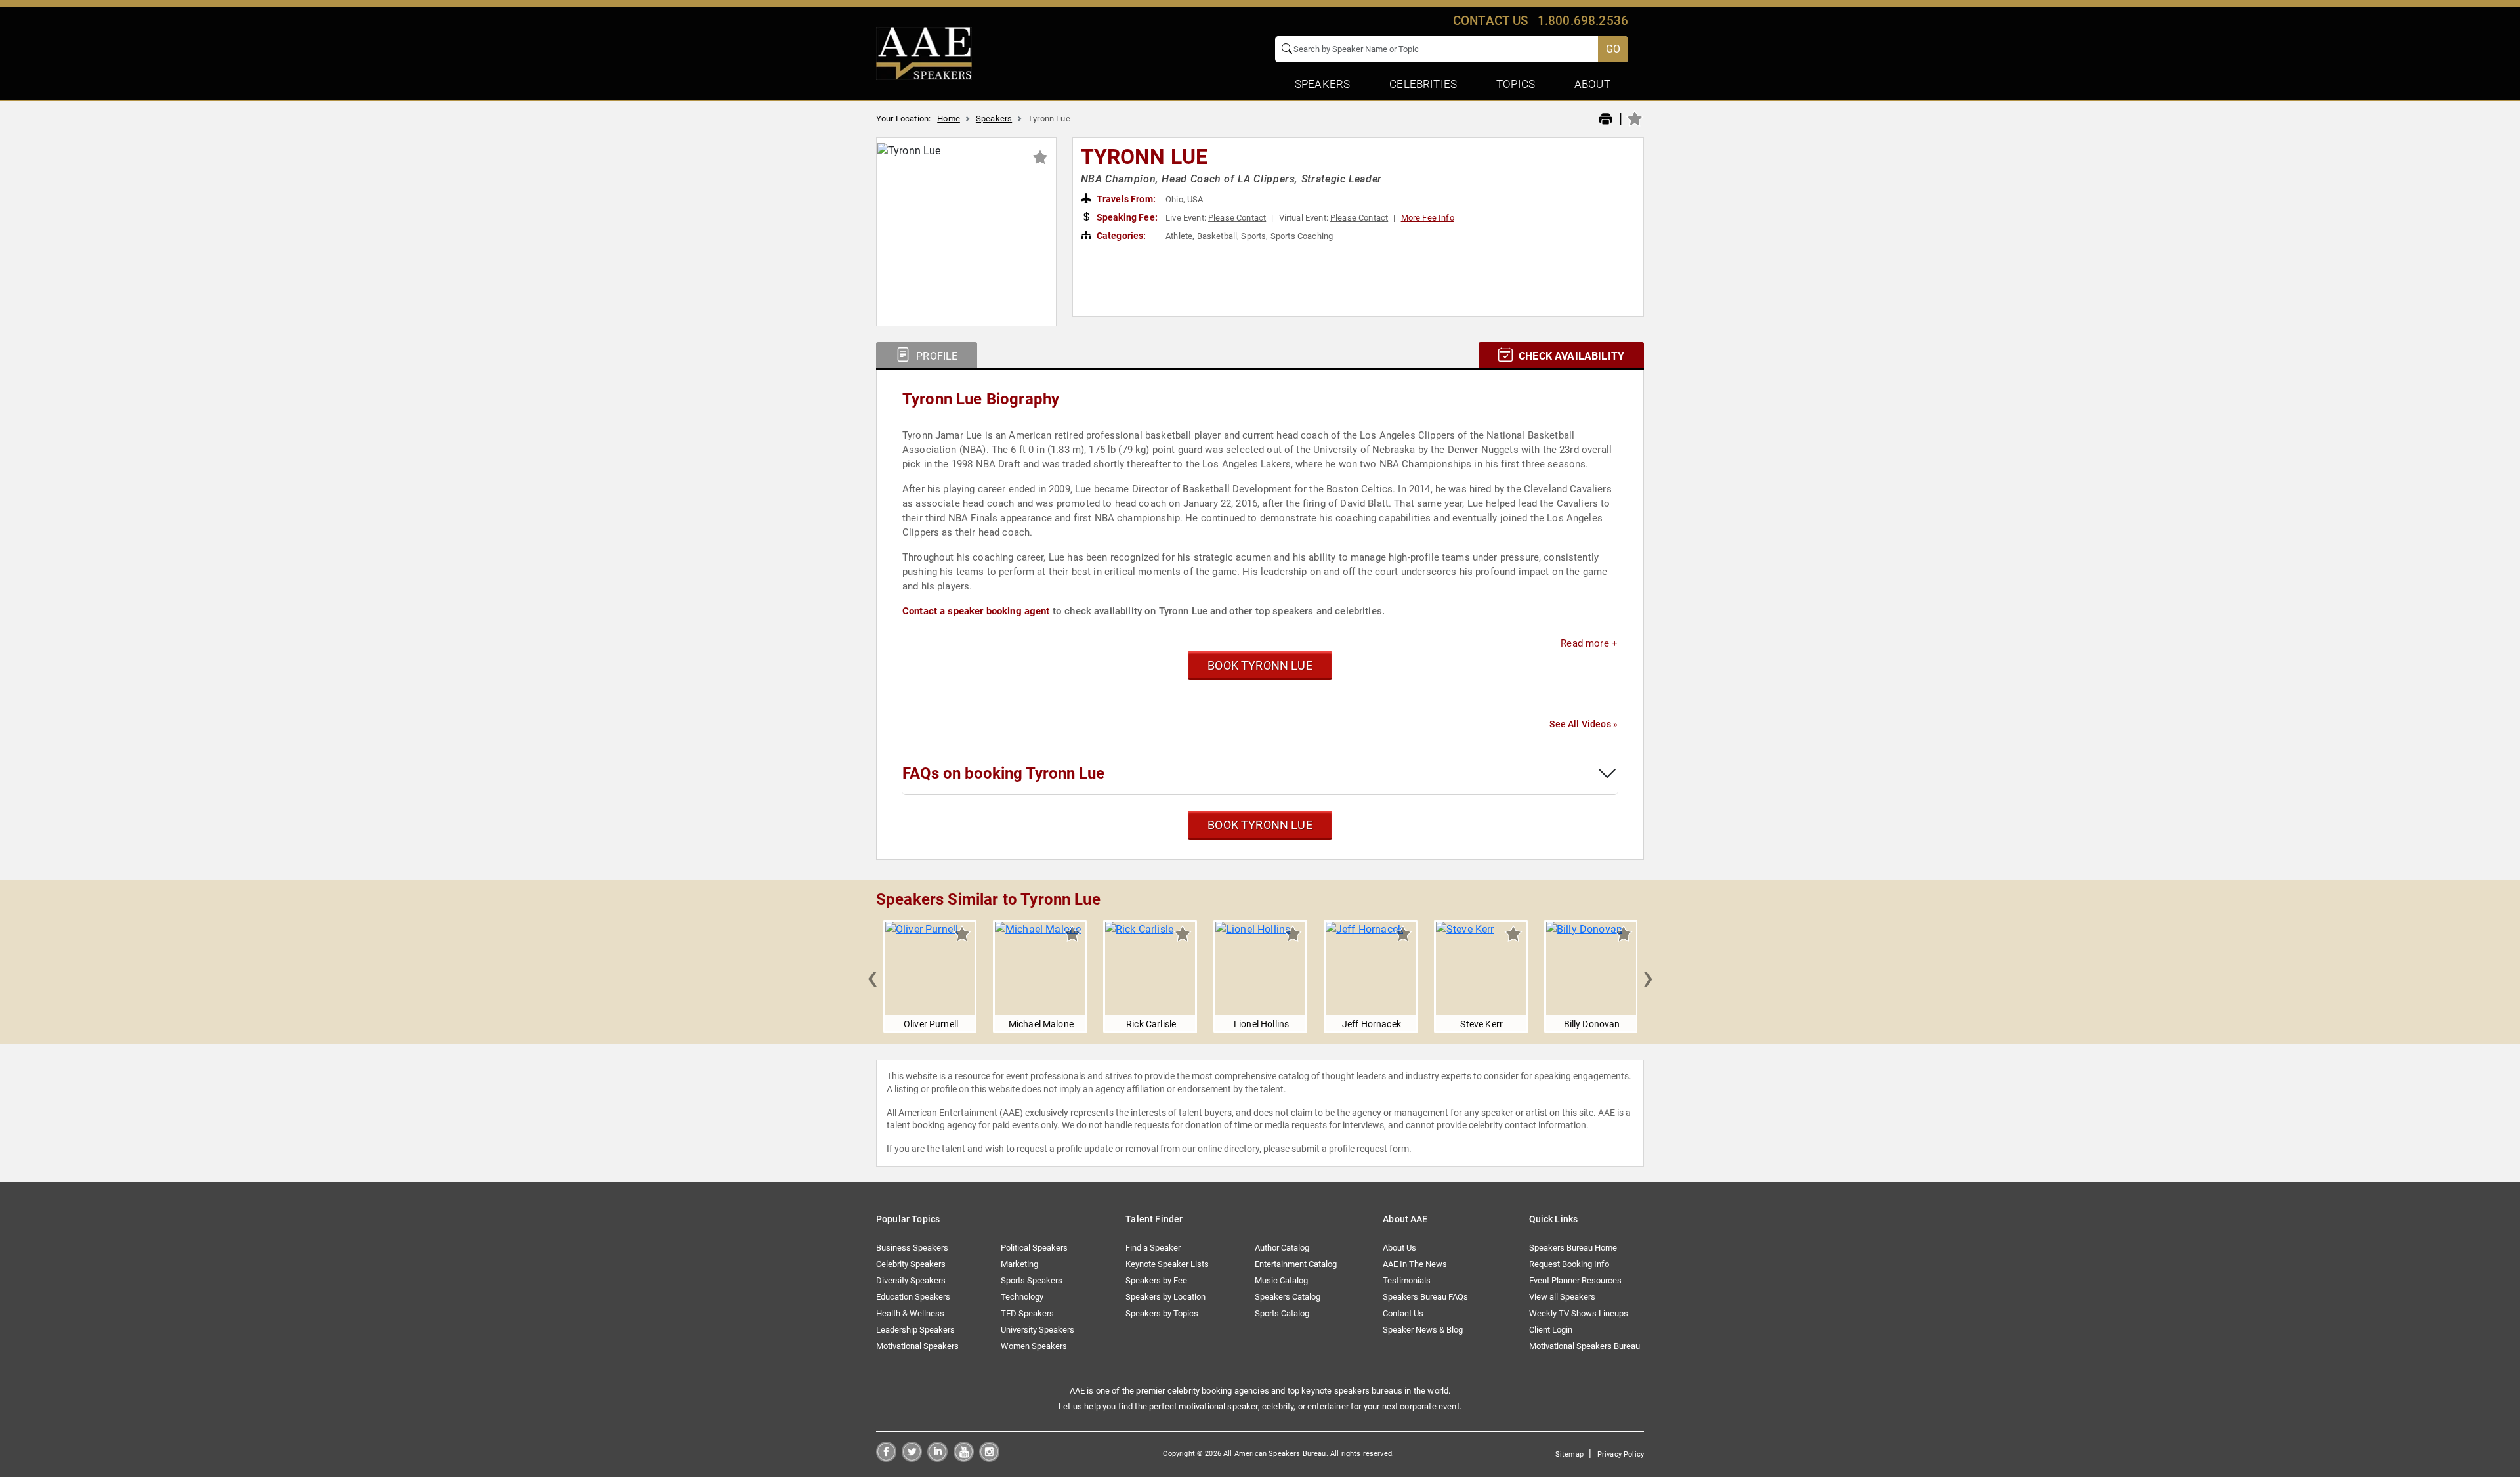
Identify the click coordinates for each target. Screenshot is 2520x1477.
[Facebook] (886, 1458)
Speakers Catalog (1288, 1297)
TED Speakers (1027, 1313)
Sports (1253, 236)
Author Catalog (1282, 1248)
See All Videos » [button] (1584, 724)
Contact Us (1403, 1313)
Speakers (994, 118)
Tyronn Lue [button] (1144, 157)
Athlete (1179, 236)
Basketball (1217, 236)
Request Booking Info (1569, 1264)
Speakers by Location (1165, 1297)
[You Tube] (964, 1458)
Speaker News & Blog (1423, 1330)
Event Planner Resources (1575, 1280)
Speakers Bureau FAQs (1425, 1297)
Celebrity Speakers (911, 1264)
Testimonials (1407, 1280)
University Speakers (1038, 1330)
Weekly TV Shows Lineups (1579, 1313)
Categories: (1121, 236)
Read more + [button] (1589, 643)
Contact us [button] (1491, 21)
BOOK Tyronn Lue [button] (1260, 665)
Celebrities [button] (1423, 84)
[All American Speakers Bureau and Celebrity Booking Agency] (924, 53)
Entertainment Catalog (1296, 1264)
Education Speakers (913, 1297)
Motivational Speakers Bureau (1585, 1346)
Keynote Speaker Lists (1167, 1264)
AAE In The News (1415, 1264)
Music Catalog (1281, 1280)
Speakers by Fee (1156, 1280)
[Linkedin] (937, 1458)
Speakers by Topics (1162, 1313)
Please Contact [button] (1237, 218)
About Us (1399, 1248)
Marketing (1019, 1264)
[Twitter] (912, 1458)
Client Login (1551, 1330)
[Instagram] (989, 1458)
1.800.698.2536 (1583, 21)
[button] (872, 977)
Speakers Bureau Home (1573, 1248)
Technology (1022, 1297)
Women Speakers (1034, 1346)
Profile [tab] (935, 356)
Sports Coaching (1302, 236)
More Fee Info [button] (1428, 218)
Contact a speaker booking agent (976, 611)
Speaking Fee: (1126, 217)
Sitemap (1569, 1454)
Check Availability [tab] (1570, 356)
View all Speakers (1562, 1297)
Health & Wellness (910, 1313)
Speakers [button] (1322, 84)
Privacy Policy (1621, 1454)
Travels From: (1125, 199)
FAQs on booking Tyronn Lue (1003, 773)
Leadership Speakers (915, 1330)
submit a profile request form (1350, 1149)
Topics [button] (1516, 84)
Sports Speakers (1032, 1280)
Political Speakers (1034, 1248)
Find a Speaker (1153, 1248)
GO (1613, 49)
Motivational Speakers (917, 1346)
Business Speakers (912, 1248)
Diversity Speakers (911, 1280)
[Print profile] (1606, 119)
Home (949, 118)
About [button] (1592, 84)
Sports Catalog (1282, 1313)
